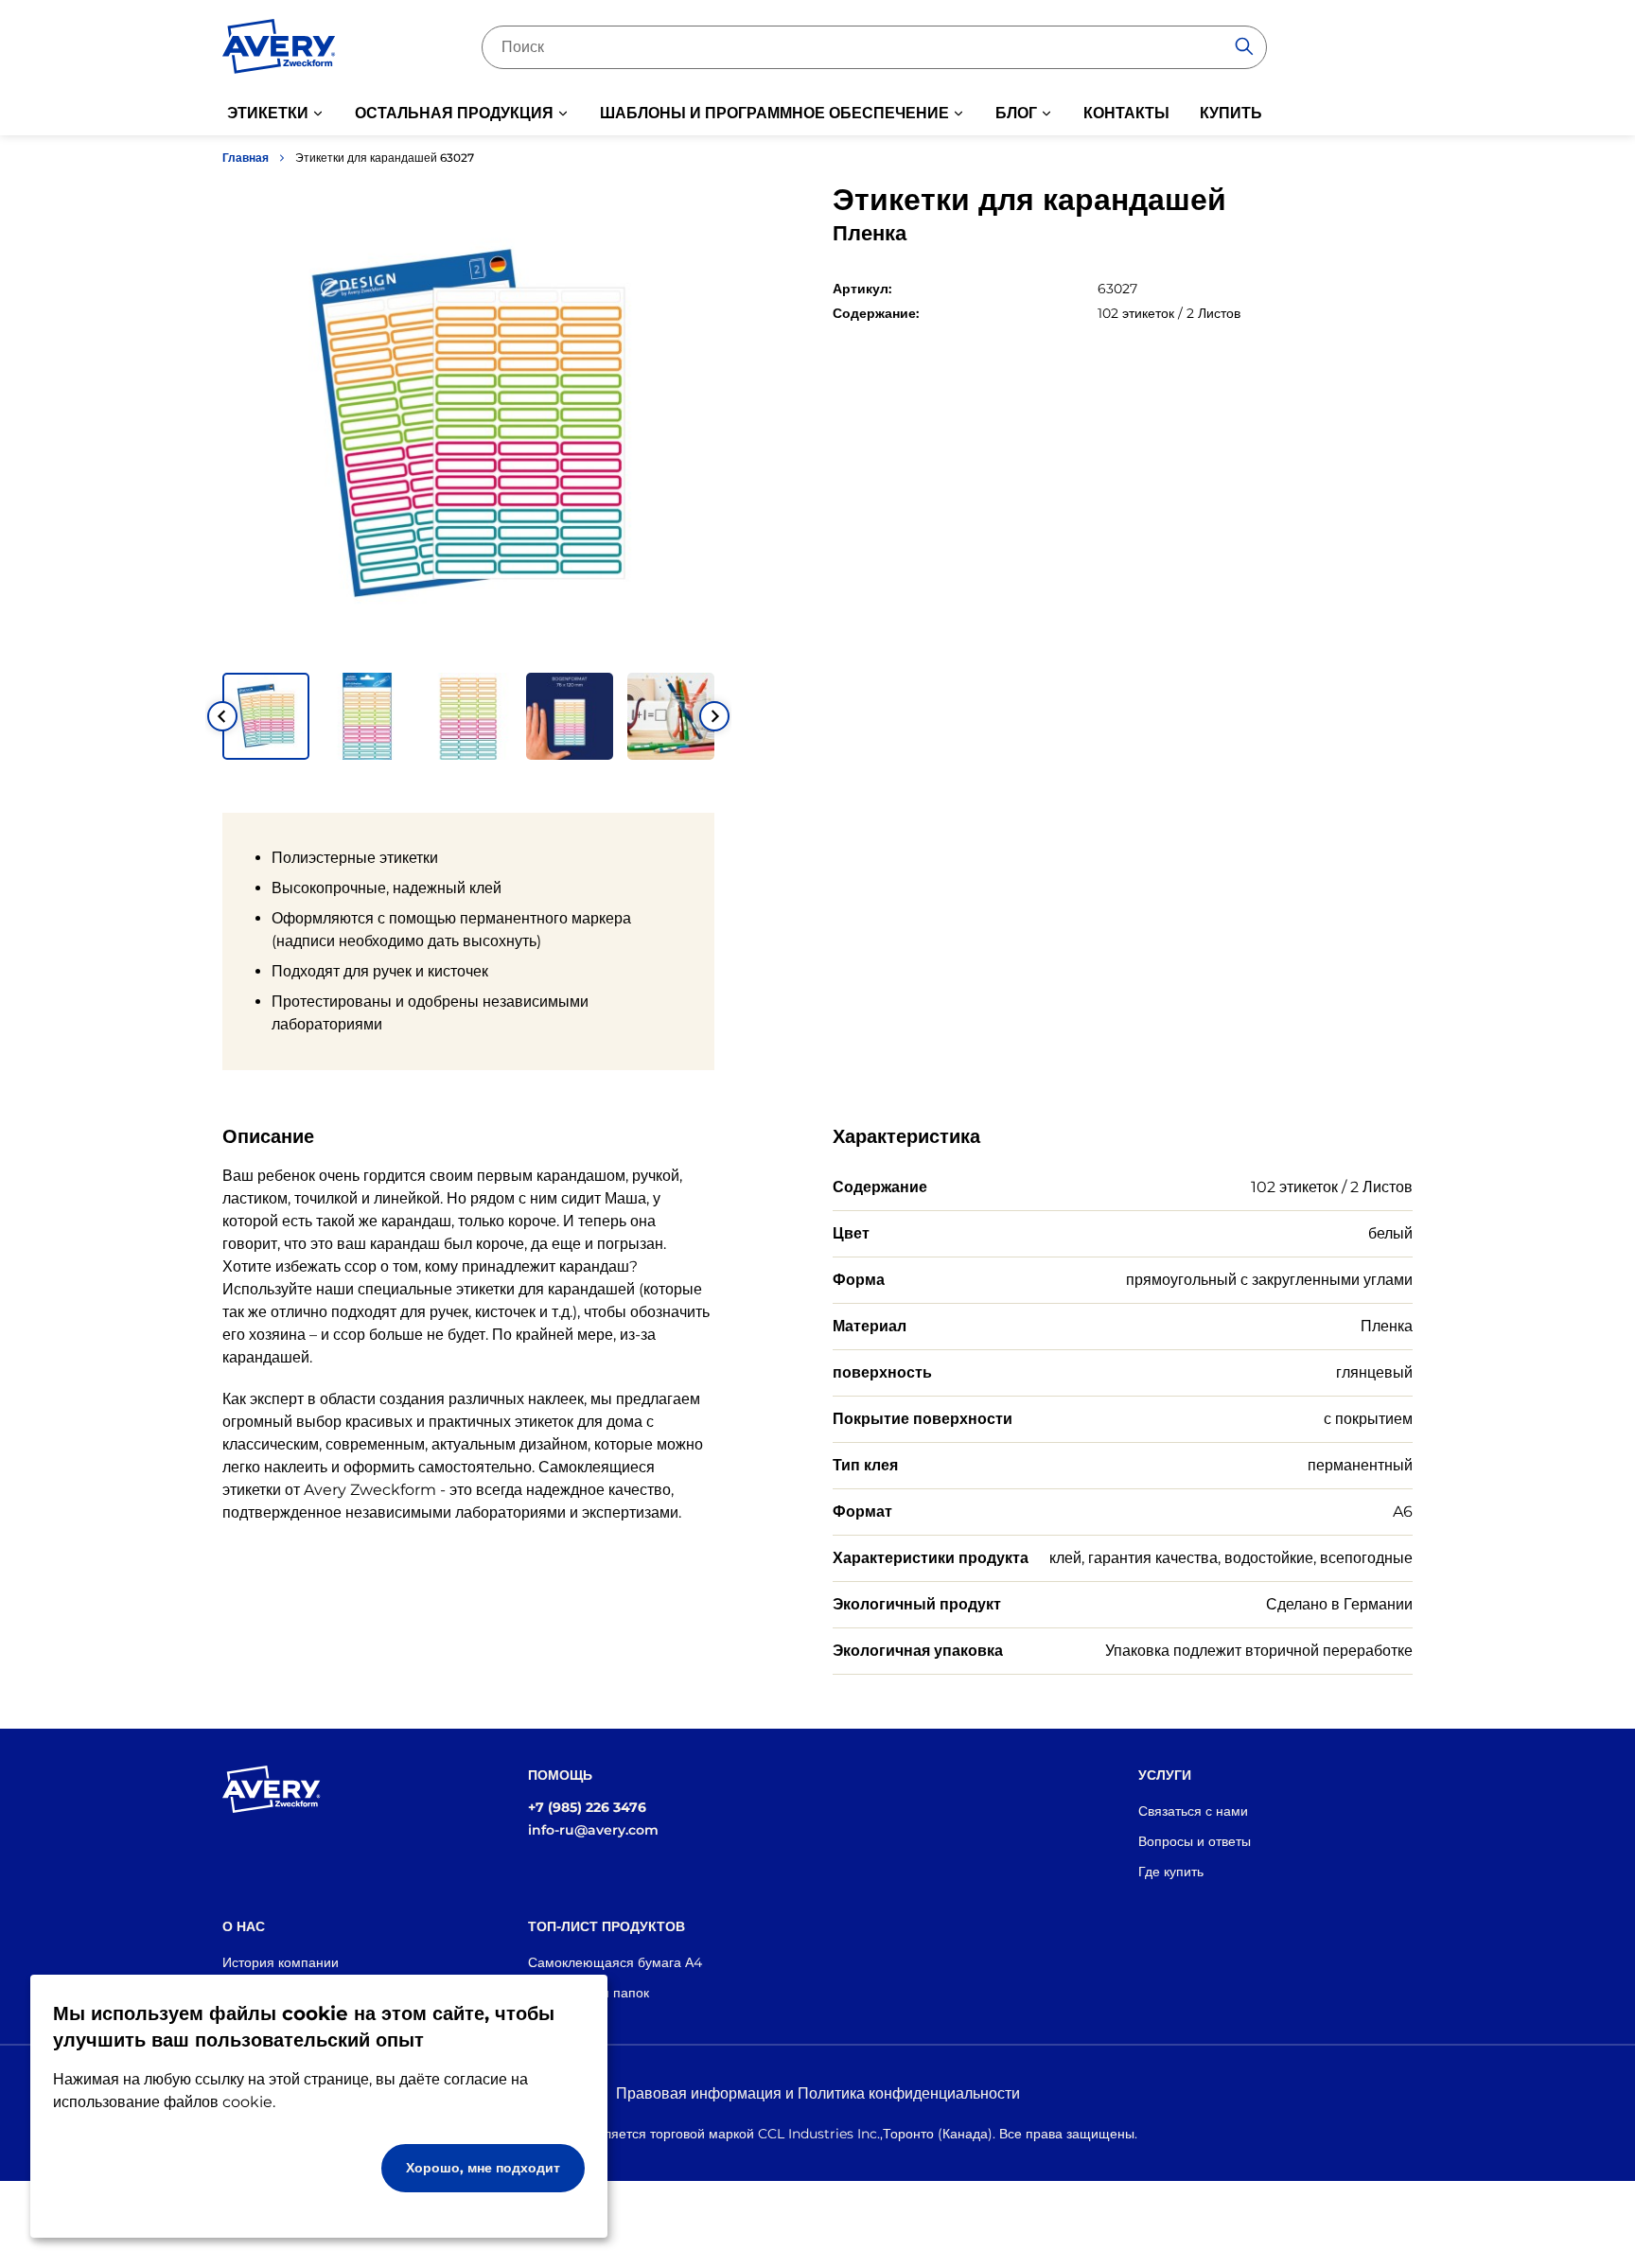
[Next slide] (714, 716)
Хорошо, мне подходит (483, 2168)
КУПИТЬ (1231, 113)
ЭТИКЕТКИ (268, 113)
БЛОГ (1016, 113)
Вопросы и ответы (1195, 1841)
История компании (281, 1962)
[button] (266, 716)
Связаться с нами (1193, 1811)
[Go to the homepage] (279, 50)
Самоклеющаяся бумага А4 (615, 1962)
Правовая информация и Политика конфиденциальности (818, 2093)
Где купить (1171, 1872)
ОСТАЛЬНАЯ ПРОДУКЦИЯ (454, 113)
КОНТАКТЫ (1126, 113)
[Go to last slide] (222, 716)
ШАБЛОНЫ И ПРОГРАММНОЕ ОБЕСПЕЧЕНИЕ (774, 113)
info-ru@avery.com (593, 1830)
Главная (246, 158)
